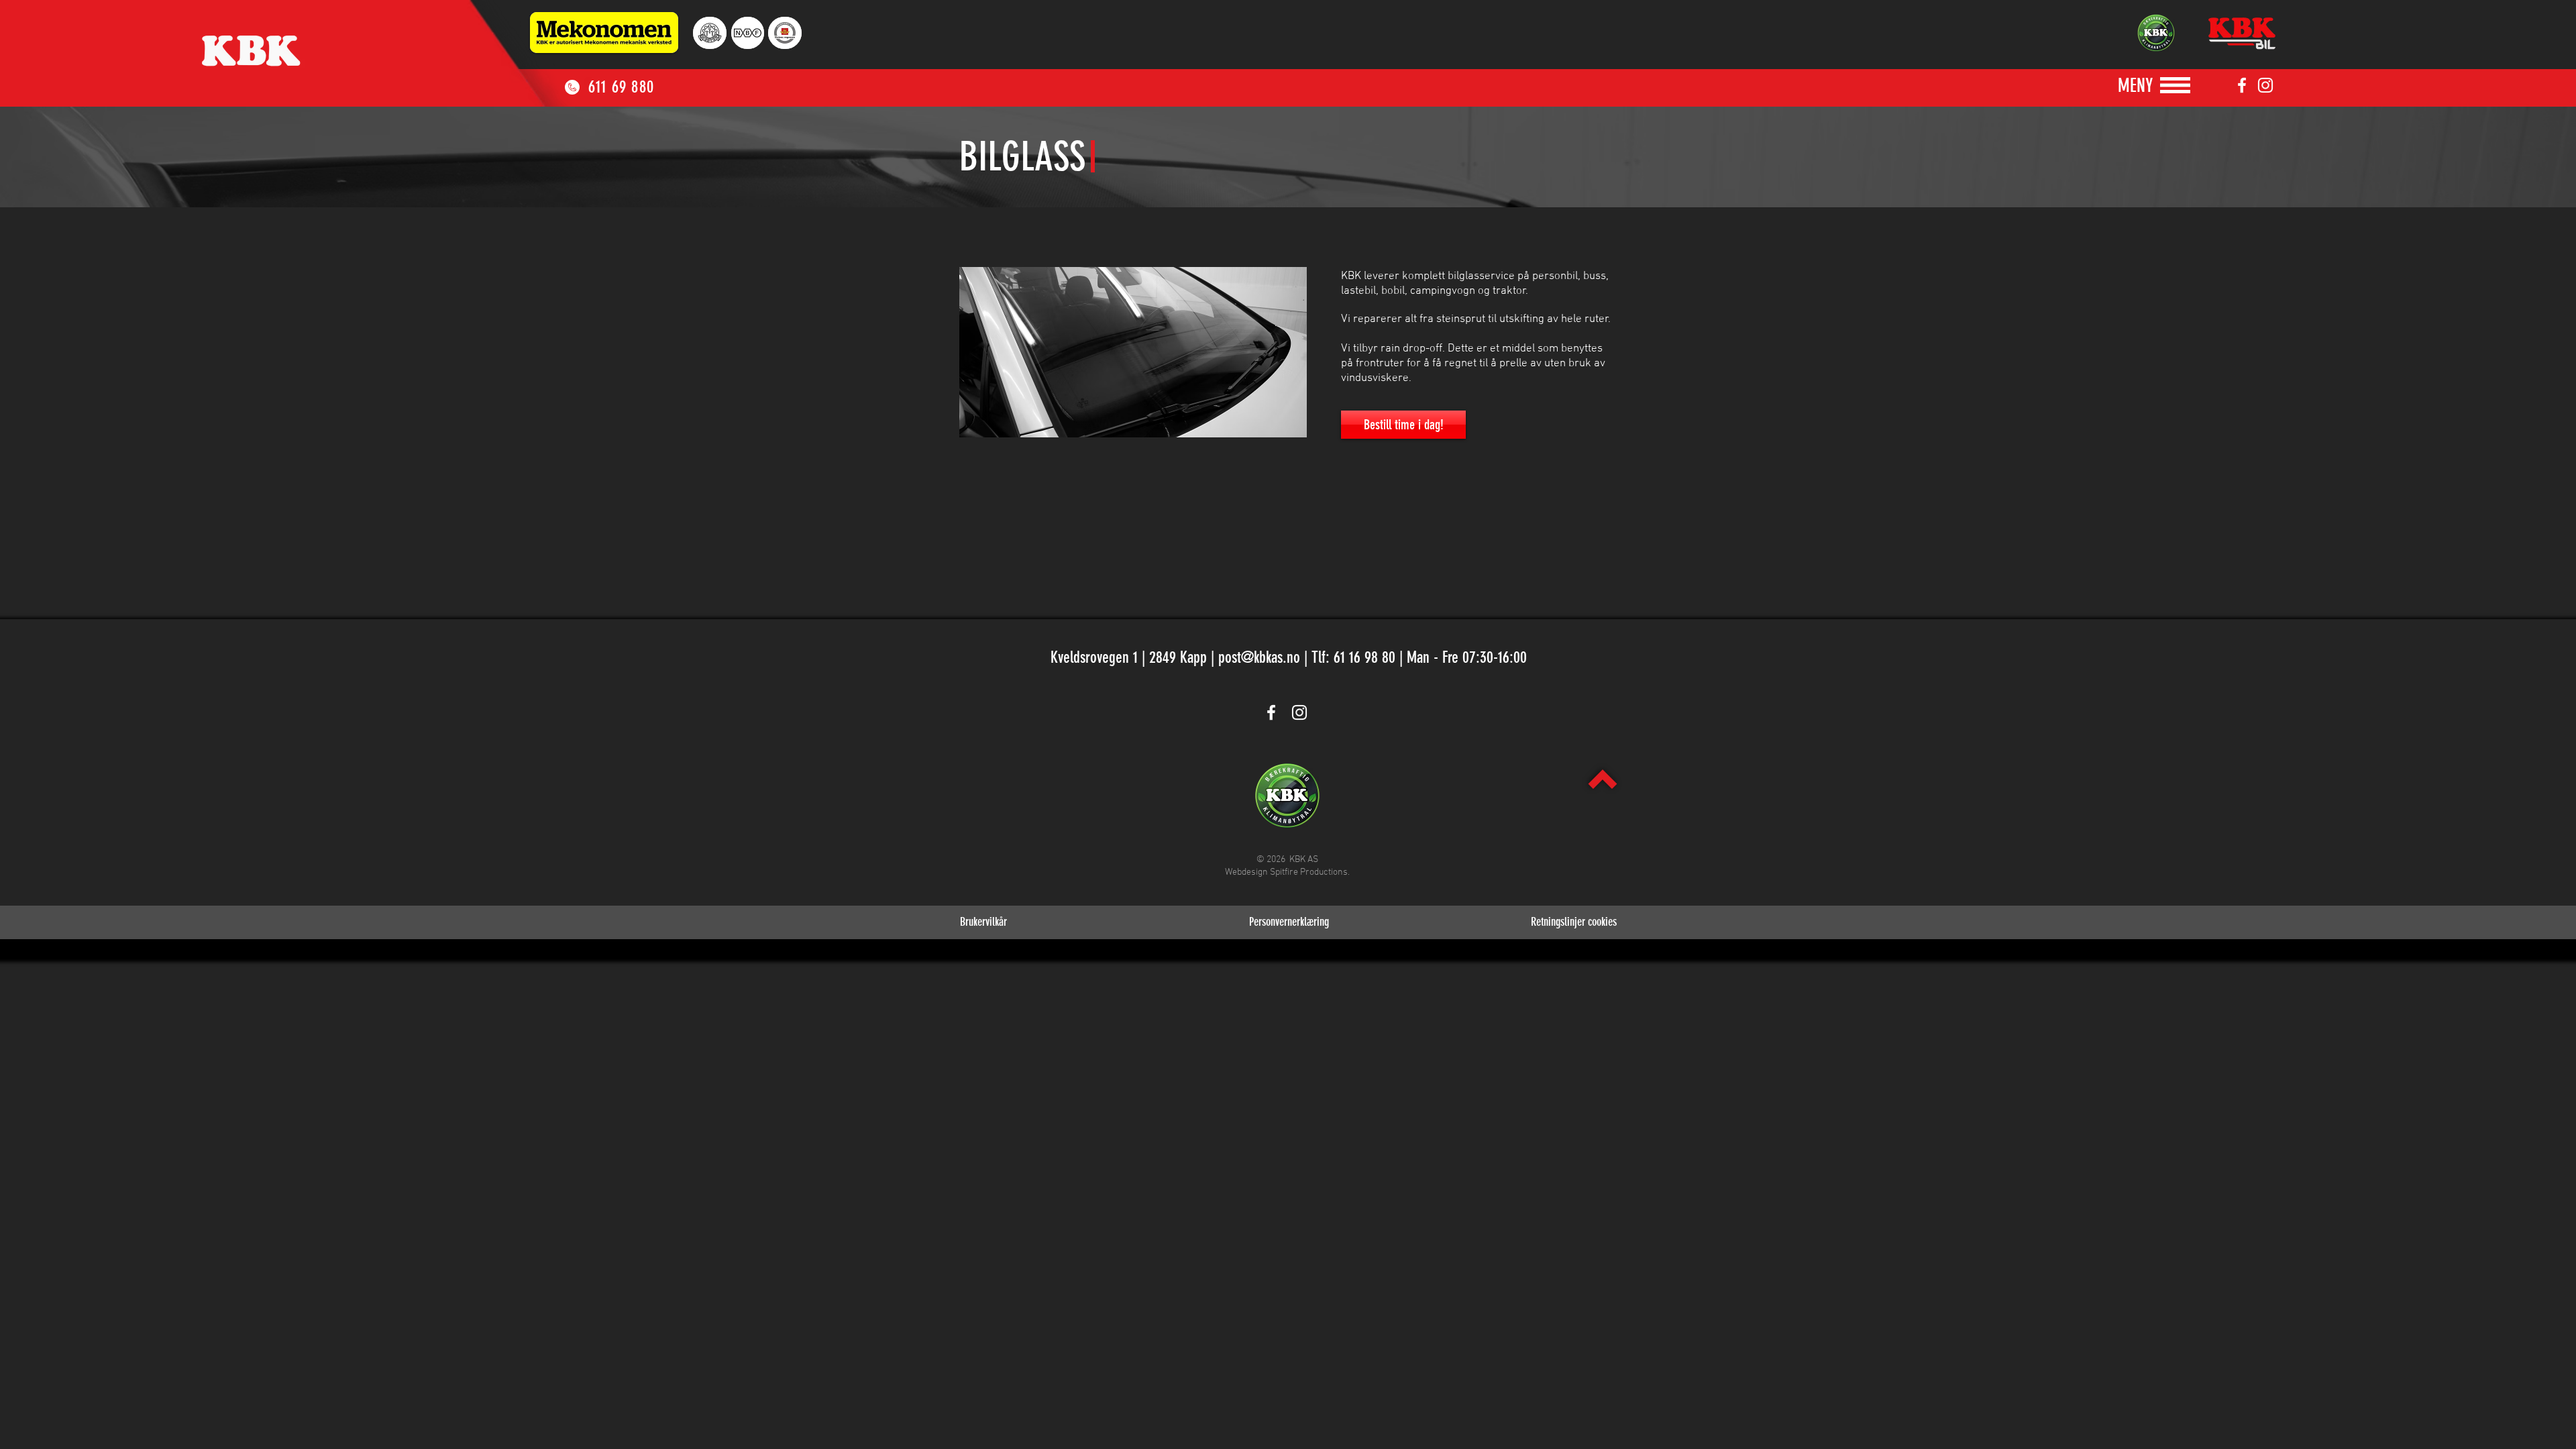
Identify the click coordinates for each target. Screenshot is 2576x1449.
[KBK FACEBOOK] (2242, 85)
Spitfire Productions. (1310, 872)
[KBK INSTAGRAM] (2265, 85)
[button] (2135, 86)
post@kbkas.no (1259, 657)
